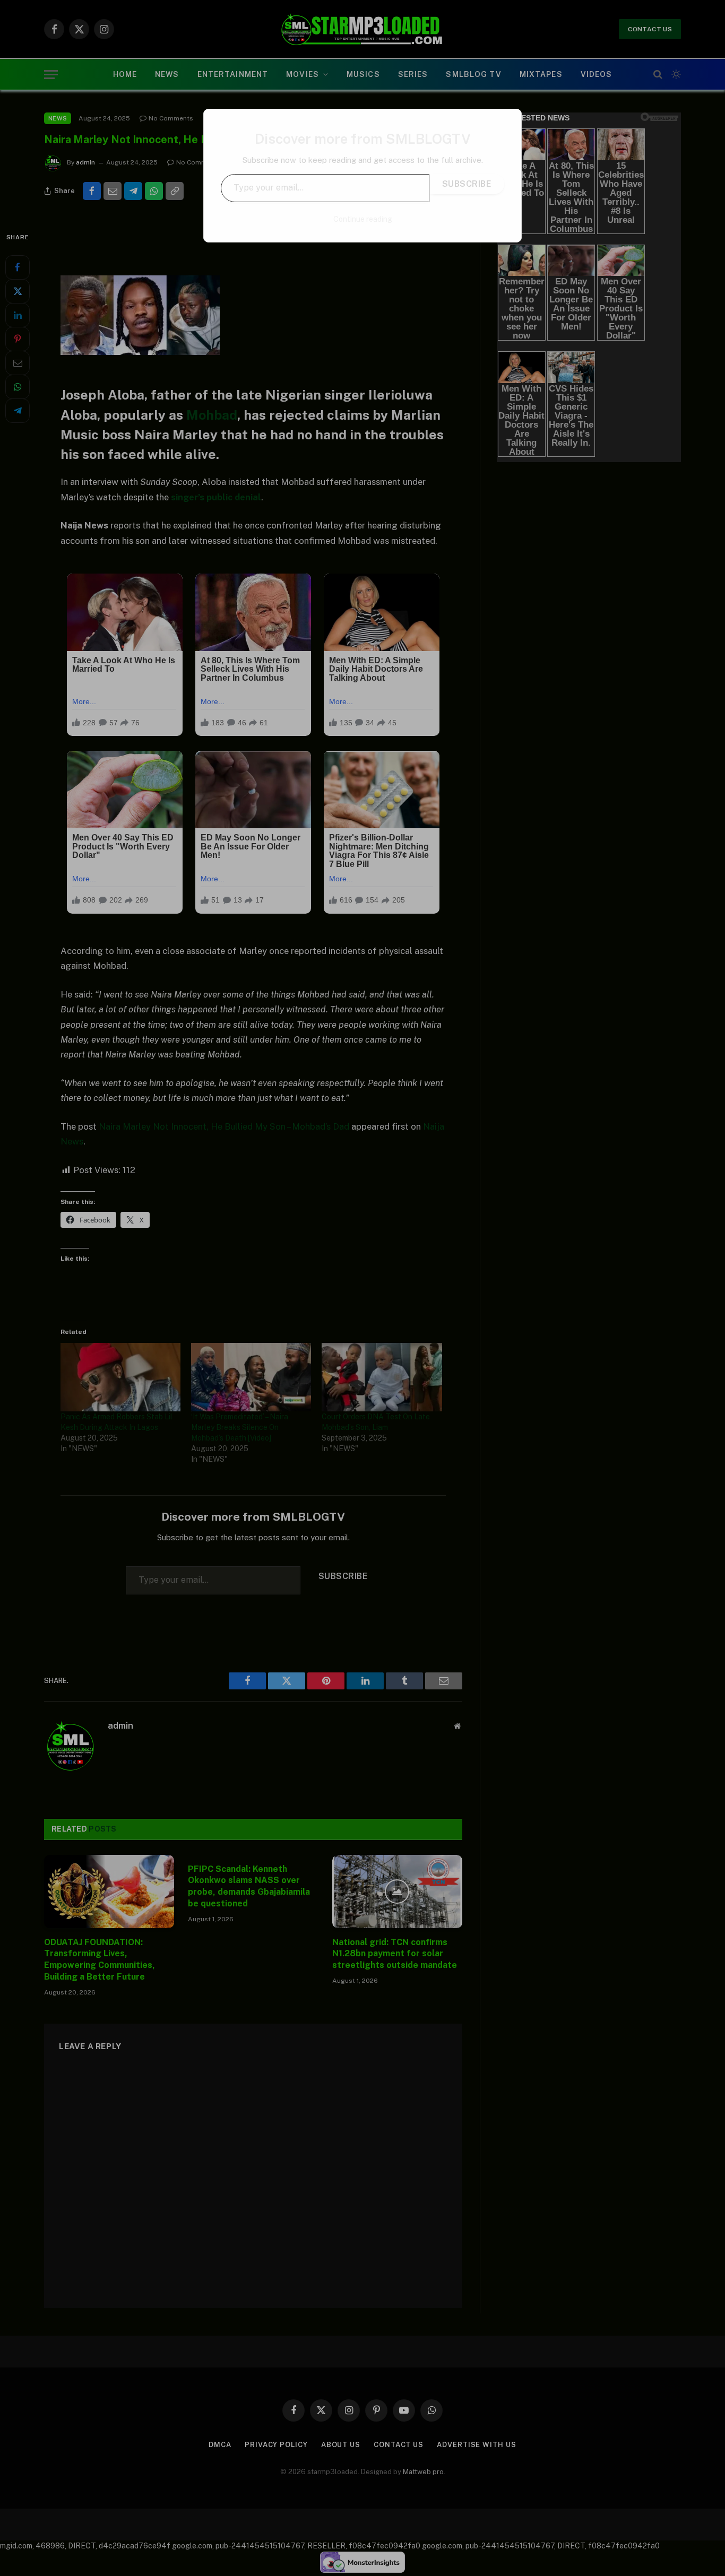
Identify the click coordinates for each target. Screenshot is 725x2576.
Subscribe (467, 184)
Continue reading (363, 219)
